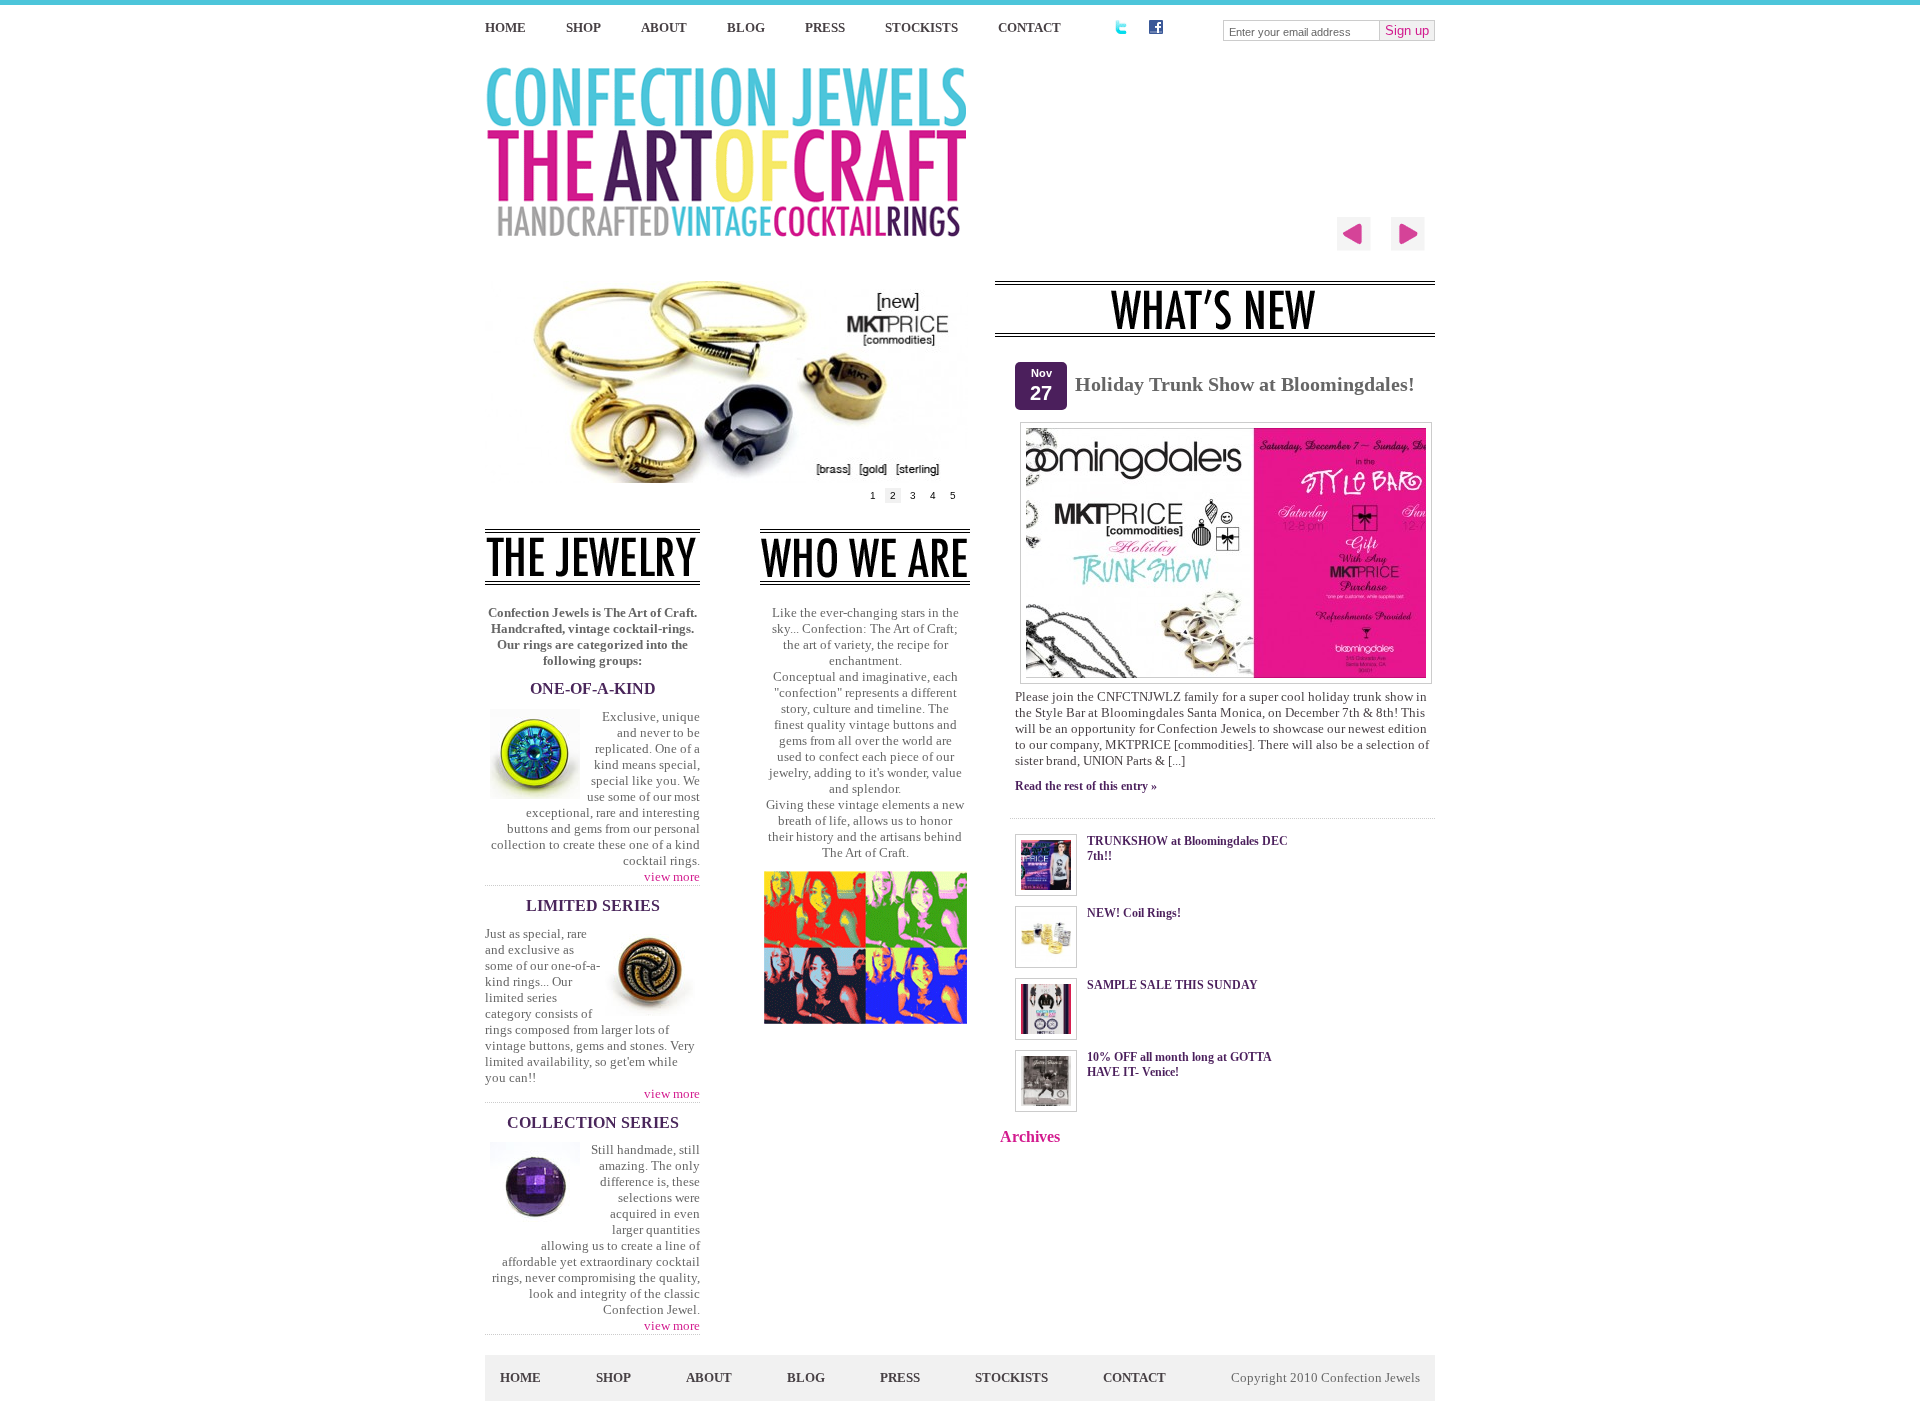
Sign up (1407, 30)
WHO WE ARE (865, 557)
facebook (1156, 27)
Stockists (921, 27)
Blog (746, 27)
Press (825, 27)
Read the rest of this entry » (1086, 786)
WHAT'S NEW (1215, 309)
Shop (583, 27)
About (664, 27)
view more (672, 876)
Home (505, 27)
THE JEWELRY (592, 557)
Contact (1029, 27)
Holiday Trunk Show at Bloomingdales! (1245, 384)
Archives (1030, 1136)
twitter (1120, 27)
